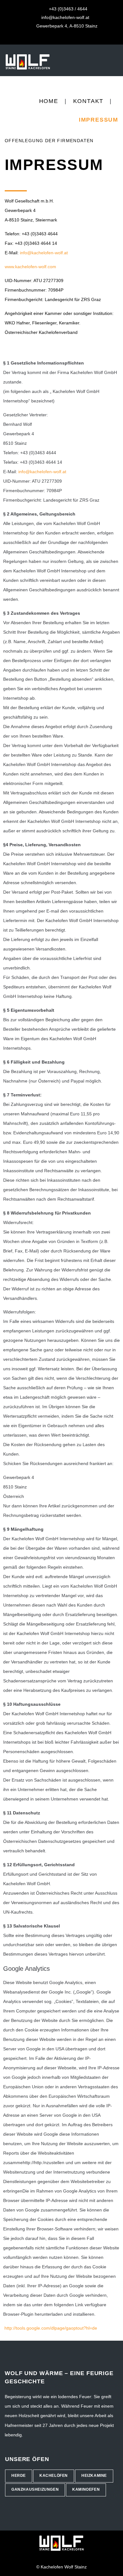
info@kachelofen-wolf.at (44, 253)
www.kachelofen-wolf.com (30, 267)
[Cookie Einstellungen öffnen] (11, 2568)
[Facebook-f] (57, 37)
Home (49, 101)
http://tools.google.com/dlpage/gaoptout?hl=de (51, 2328)
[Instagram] (67, 37)
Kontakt (88, 101)
